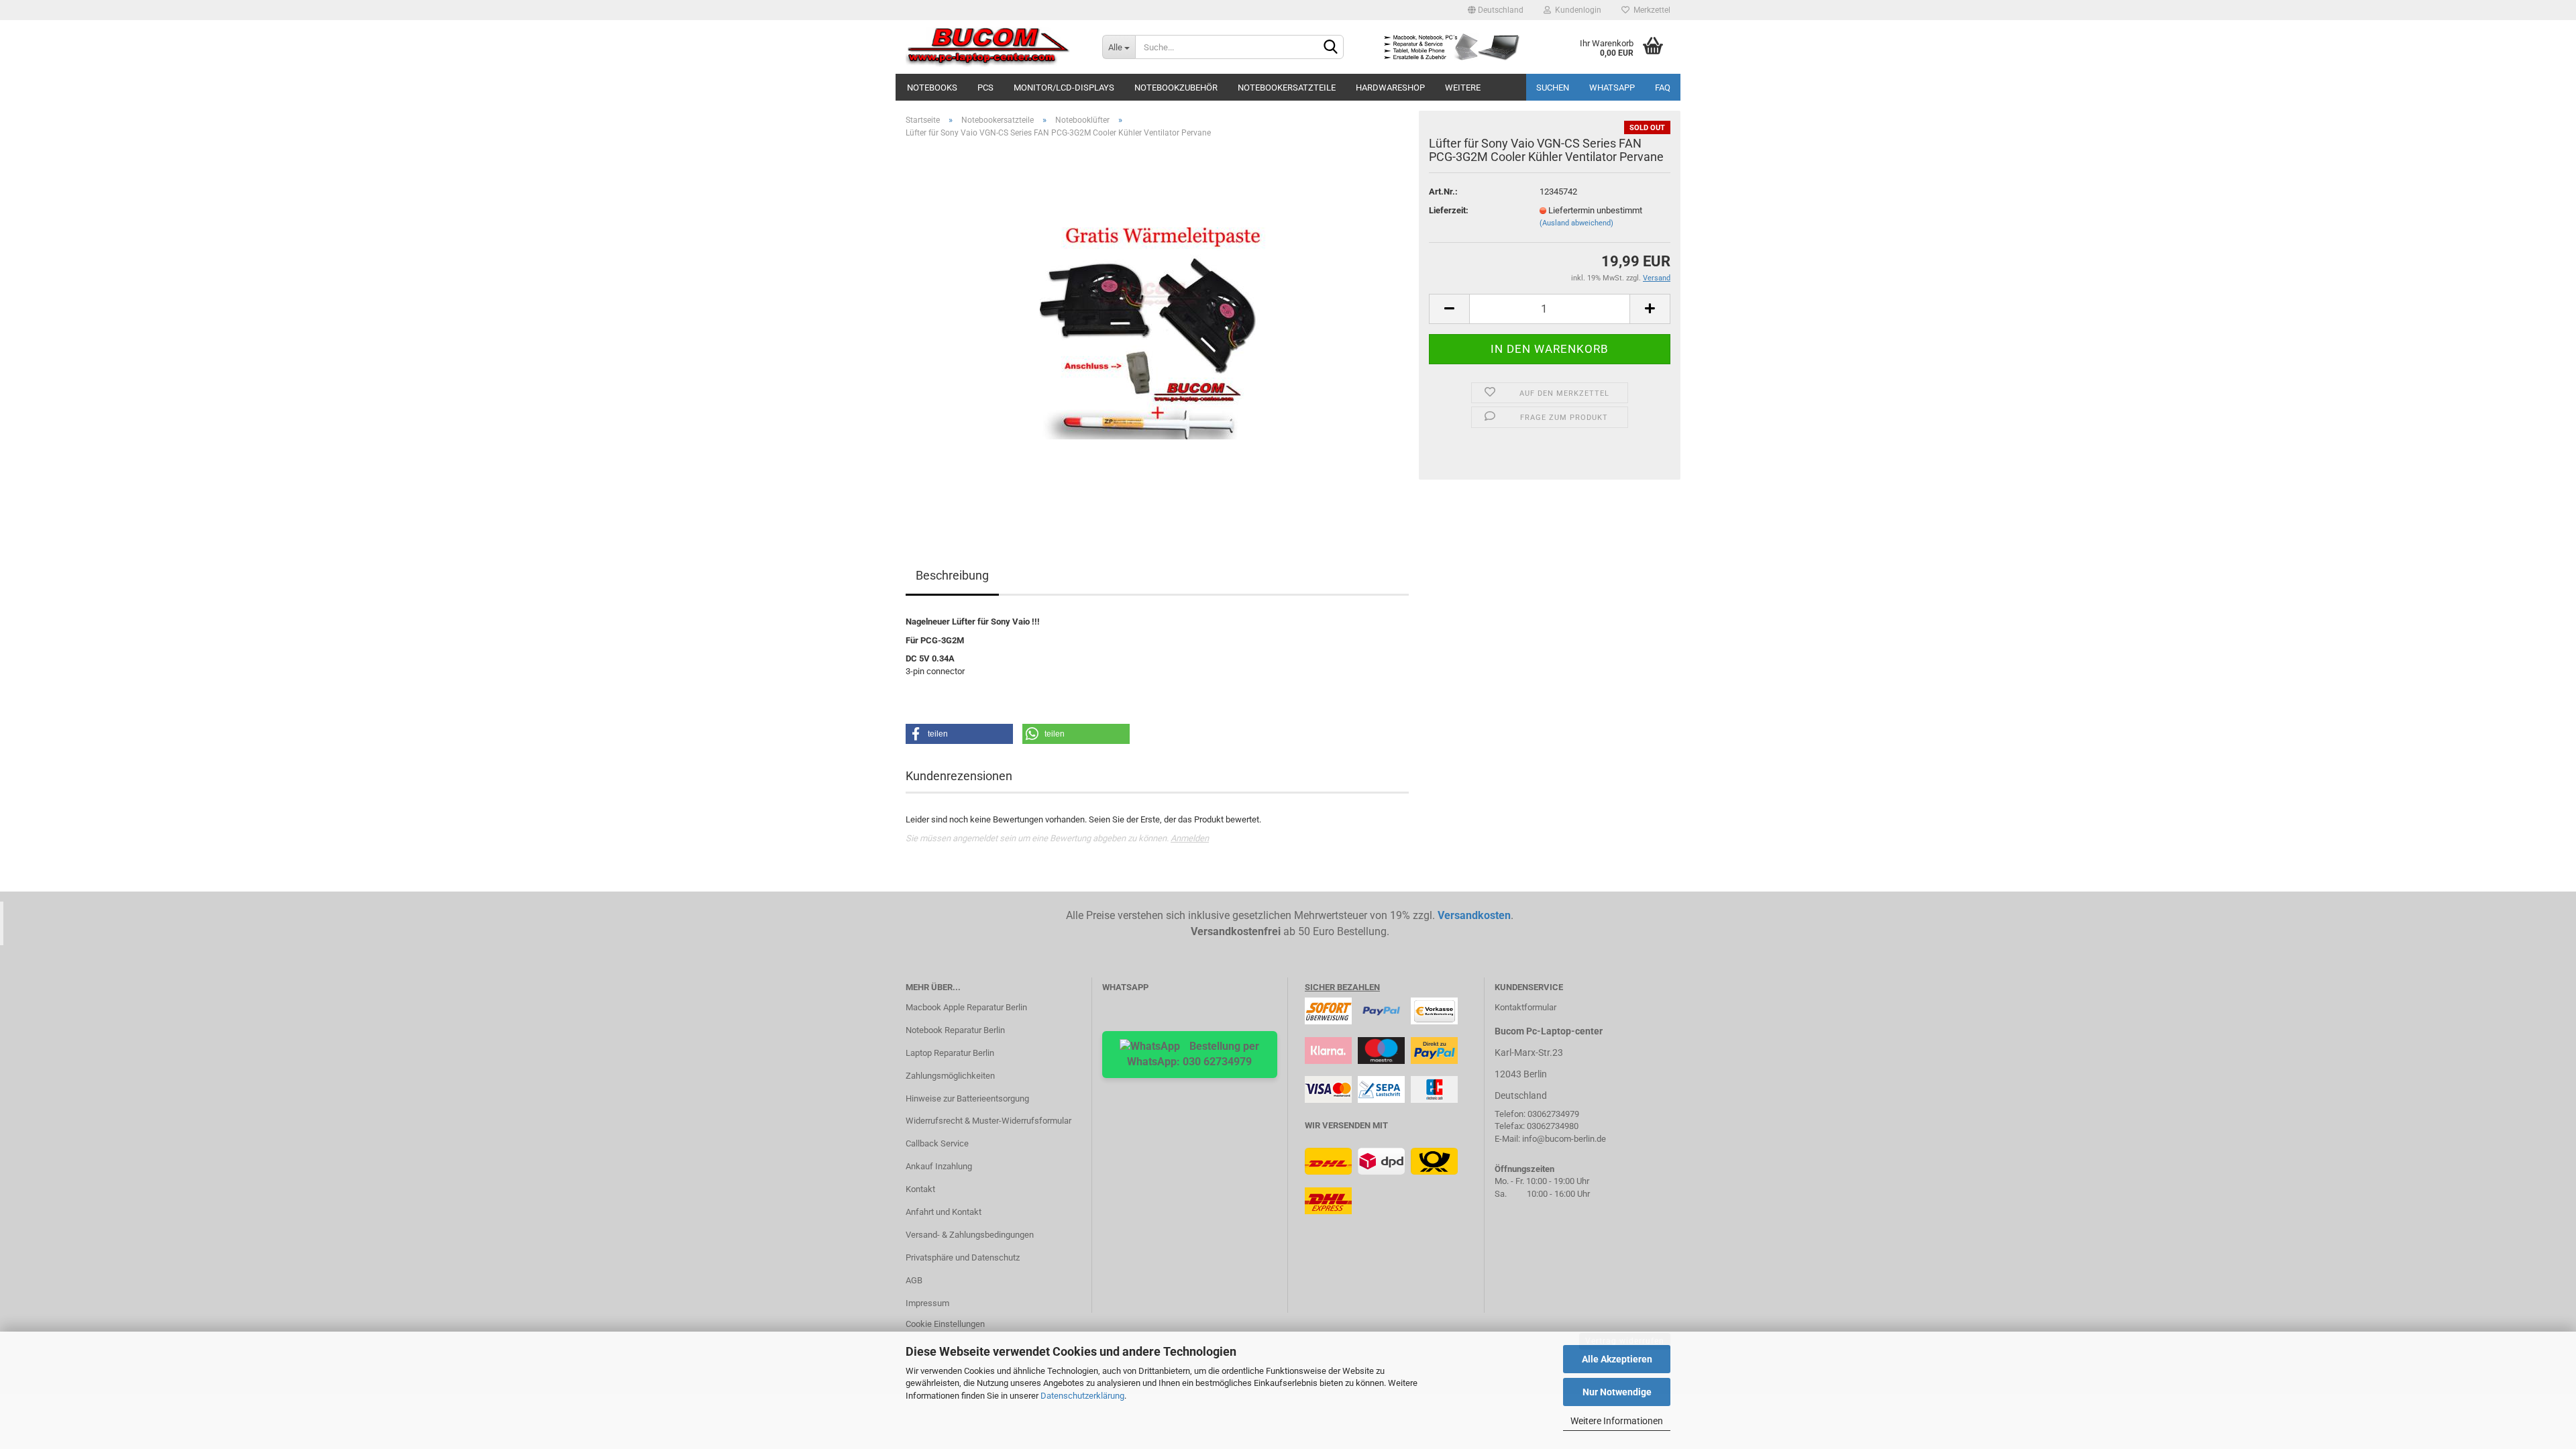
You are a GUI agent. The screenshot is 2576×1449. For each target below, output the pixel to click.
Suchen (1553, 88)
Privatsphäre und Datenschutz (963, 1257)
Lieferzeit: (1449, 210)
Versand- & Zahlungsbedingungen (970, 1235)
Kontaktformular (1525, 1007)
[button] (959, 734)
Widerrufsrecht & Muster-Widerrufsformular (988, 1121)
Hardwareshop (1390, 88)
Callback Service (937, 1143)
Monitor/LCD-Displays (1064, 88)
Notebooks (932, 88)
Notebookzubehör (1176, 88)
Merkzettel (1650, 10)
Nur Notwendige (1617, 1392)
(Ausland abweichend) (1576, 223)
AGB (914, 1280)
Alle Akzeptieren (1617, 1359)
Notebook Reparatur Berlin (955, 1030)
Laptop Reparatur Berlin (950, 1053)
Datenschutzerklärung (1082, 1396)
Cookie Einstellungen (945, 1324)
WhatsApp (1612, 88)
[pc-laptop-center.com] (994, 47)
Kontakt (920, 1189)
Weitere (1463, 88)
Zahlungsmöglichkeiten (950, 1076)
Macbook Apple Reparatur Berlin (966, 1007)
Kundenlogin (1576, 10)
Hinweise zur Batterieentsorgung (967, 1098)
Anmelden (1190, 838)
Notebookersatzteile (1287, 88)
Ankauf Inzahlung (939, 1166)
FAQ (1663, 88)
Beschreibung (952, 575)
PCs (985, 88)
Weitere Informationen (1617, 1421)
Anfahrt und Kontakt (944, 1212)
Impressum (927, 1303)
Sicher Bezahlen (1342, 987)
